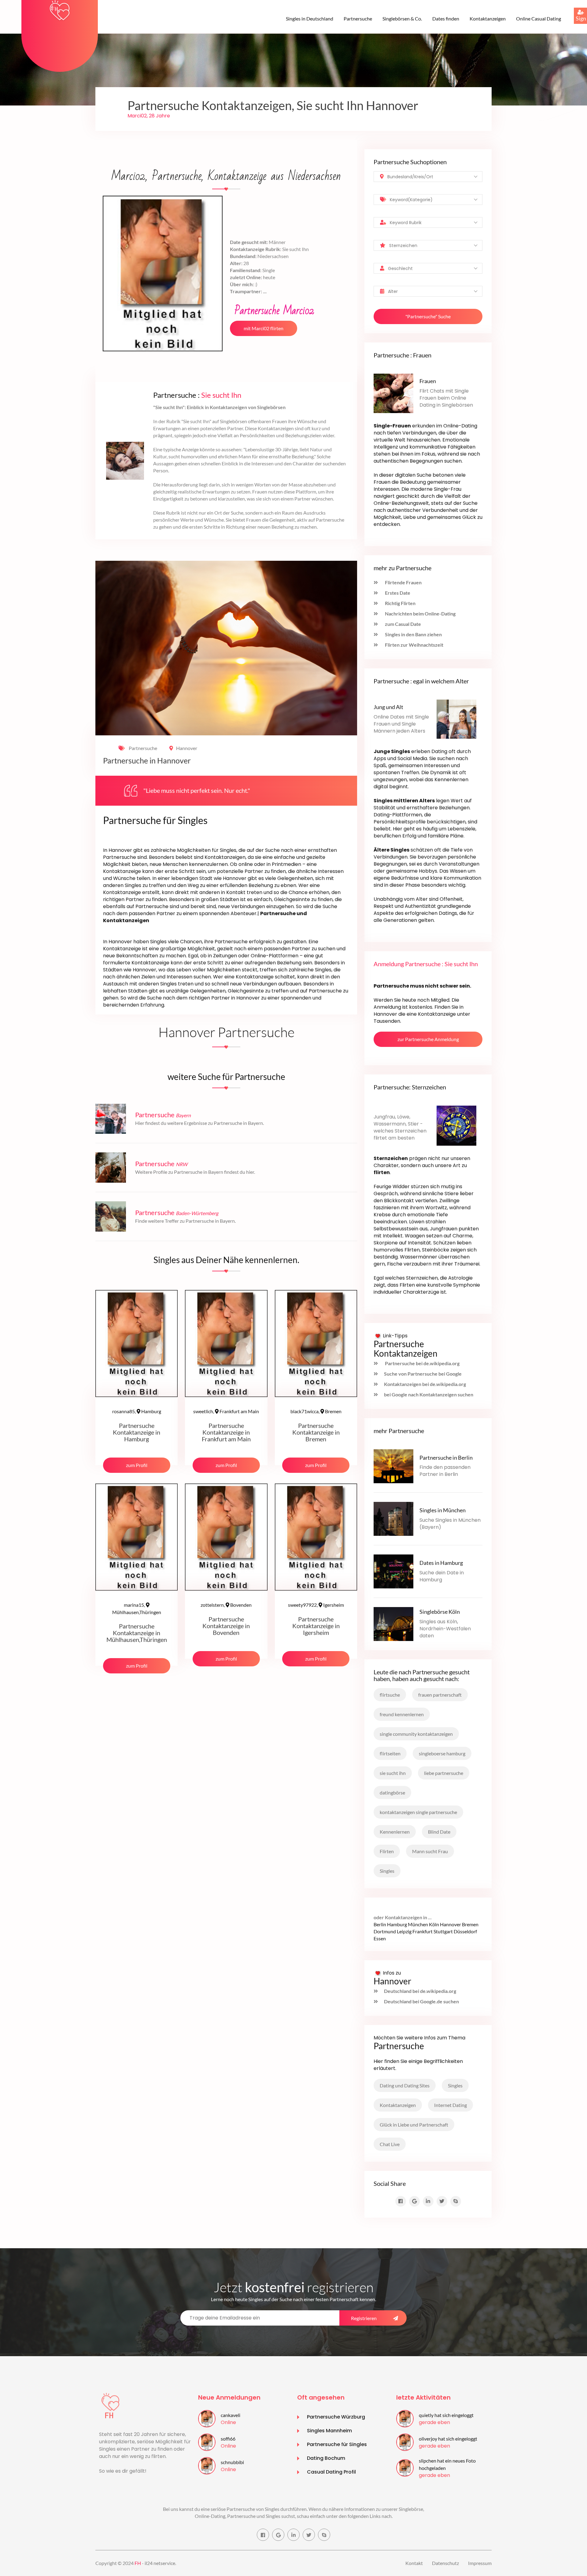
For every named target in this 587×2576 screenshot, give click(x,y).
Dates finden (446, 18)
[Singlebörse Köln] (393, 1623)
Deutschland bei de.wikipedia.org (420, 1991)
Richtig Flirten (400, 603)
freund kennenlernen (402, 1714)
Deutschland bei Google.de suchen (421, 2001)
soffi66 (228, 2439)
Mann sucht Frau (430, 1851)
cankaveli (231, 2415)
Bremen (316, 1411)
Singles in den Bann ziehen (413, 634)
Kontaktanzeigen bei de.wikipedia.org (425, 1384)
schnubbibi (232, 2462)
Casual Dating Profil (331, 2472)
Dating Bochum (326, 2458)
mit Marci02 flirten (264, 328)
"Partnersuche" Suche (428, 316)
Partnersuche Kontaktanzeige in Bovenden (226, 1626)
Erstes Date (397, 593)
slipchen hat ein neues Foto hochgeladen (447, 2464)
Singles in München (443, 1510)
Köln (434, 1924)
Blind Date (439, 1832)
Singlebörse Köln (440, 1612)
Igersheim (316, 1605)
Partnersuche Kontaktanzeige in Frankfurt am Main (226, 1432)
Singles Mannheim (329, 2431)
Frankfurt (423, 1931)
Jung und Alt (388, 707)
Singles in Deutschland (310, 18)
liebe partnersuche (444, 1773)
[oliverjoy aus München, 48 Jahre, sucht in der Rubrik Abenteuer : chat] (405, 2441)
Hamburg (137, 1411)
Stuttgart (443, 1931)
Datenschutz (445, 2563)
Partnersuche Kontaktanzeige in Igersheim (316, 1626)
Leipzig (404, 1931)
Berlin (380, 1924)
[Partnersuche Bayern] (111, 1118)
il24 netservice (160, 2563)
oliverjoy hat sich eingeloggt (448, 2439)
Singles (387, 1871)
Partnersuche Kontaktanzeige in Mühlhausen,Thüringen (137, 1633)
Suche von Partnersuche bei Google (423, 1374)
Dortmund (385, 1931)
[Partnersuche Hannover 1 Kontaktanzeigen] (60, 10)
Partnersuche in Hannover (147, 761)
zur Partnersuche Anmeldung (428, 1039)
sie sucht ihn (393, 1773)
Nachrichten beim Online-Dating (420, 614)
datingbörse (392, 1792)
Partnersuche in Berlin (446, 1458)
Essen (380, 1938)
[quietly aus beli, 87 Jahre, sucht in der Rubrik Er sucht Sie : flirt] (405, 2418)
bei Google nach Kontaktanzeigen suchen (429, 1394)
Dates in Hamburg (441, 1563)
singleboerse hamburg (442, 1753)
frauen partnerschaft (440, 1695)
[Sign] (574, 8)
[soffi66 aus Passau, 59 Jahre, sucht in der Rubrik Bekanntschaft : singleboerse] (207, 2441)
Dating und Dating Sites (405, 2085)
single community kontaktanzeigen (416, 1734)
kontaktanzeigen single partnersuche (418, 1812)
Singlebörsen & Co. (402, 18)
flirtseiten (390, 1753)
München (418, 1924)
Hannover (187, 748)
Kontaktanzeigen (488, 18)
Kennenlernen (395, 1832)
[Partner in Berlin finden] (393, 1466)
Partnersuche (358, 18)
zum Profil (137, 1465)
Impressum (480, 2563)
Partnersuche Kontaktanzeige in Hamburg (137, 1432)
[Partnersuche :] (456, 1125)
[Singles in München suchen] (393, 1518)
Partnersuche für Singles (337, 2444)
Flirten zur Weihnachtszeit (414, 645)
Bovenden (226, 1605)
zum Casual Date (402, 624)
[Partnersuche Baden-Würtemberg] (111, 1216)
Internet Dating (450, 2105)
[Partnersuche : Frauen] (393, 393)
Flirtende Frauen (403, 582)
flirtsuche (390, 1695)
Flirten (387, 1851)
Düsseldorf (465, 1931)
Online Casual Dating (539, 18)
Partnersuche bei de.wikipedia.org (422, 1363)
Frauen (428, 381)
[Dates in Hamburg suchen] (393, 1571)
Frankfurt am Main (226, 1411)
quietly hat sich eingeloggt (446, 2415)
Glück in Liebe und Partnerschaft (414, 2125)
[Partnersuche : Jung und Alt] (456, 718)
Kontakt (414, 2563)
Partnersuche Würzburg (336, 2417)
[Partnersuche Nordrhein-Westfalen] (111, 1167)
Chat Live (390, 2144)
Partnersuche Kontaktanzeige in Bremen (316, 1432)
